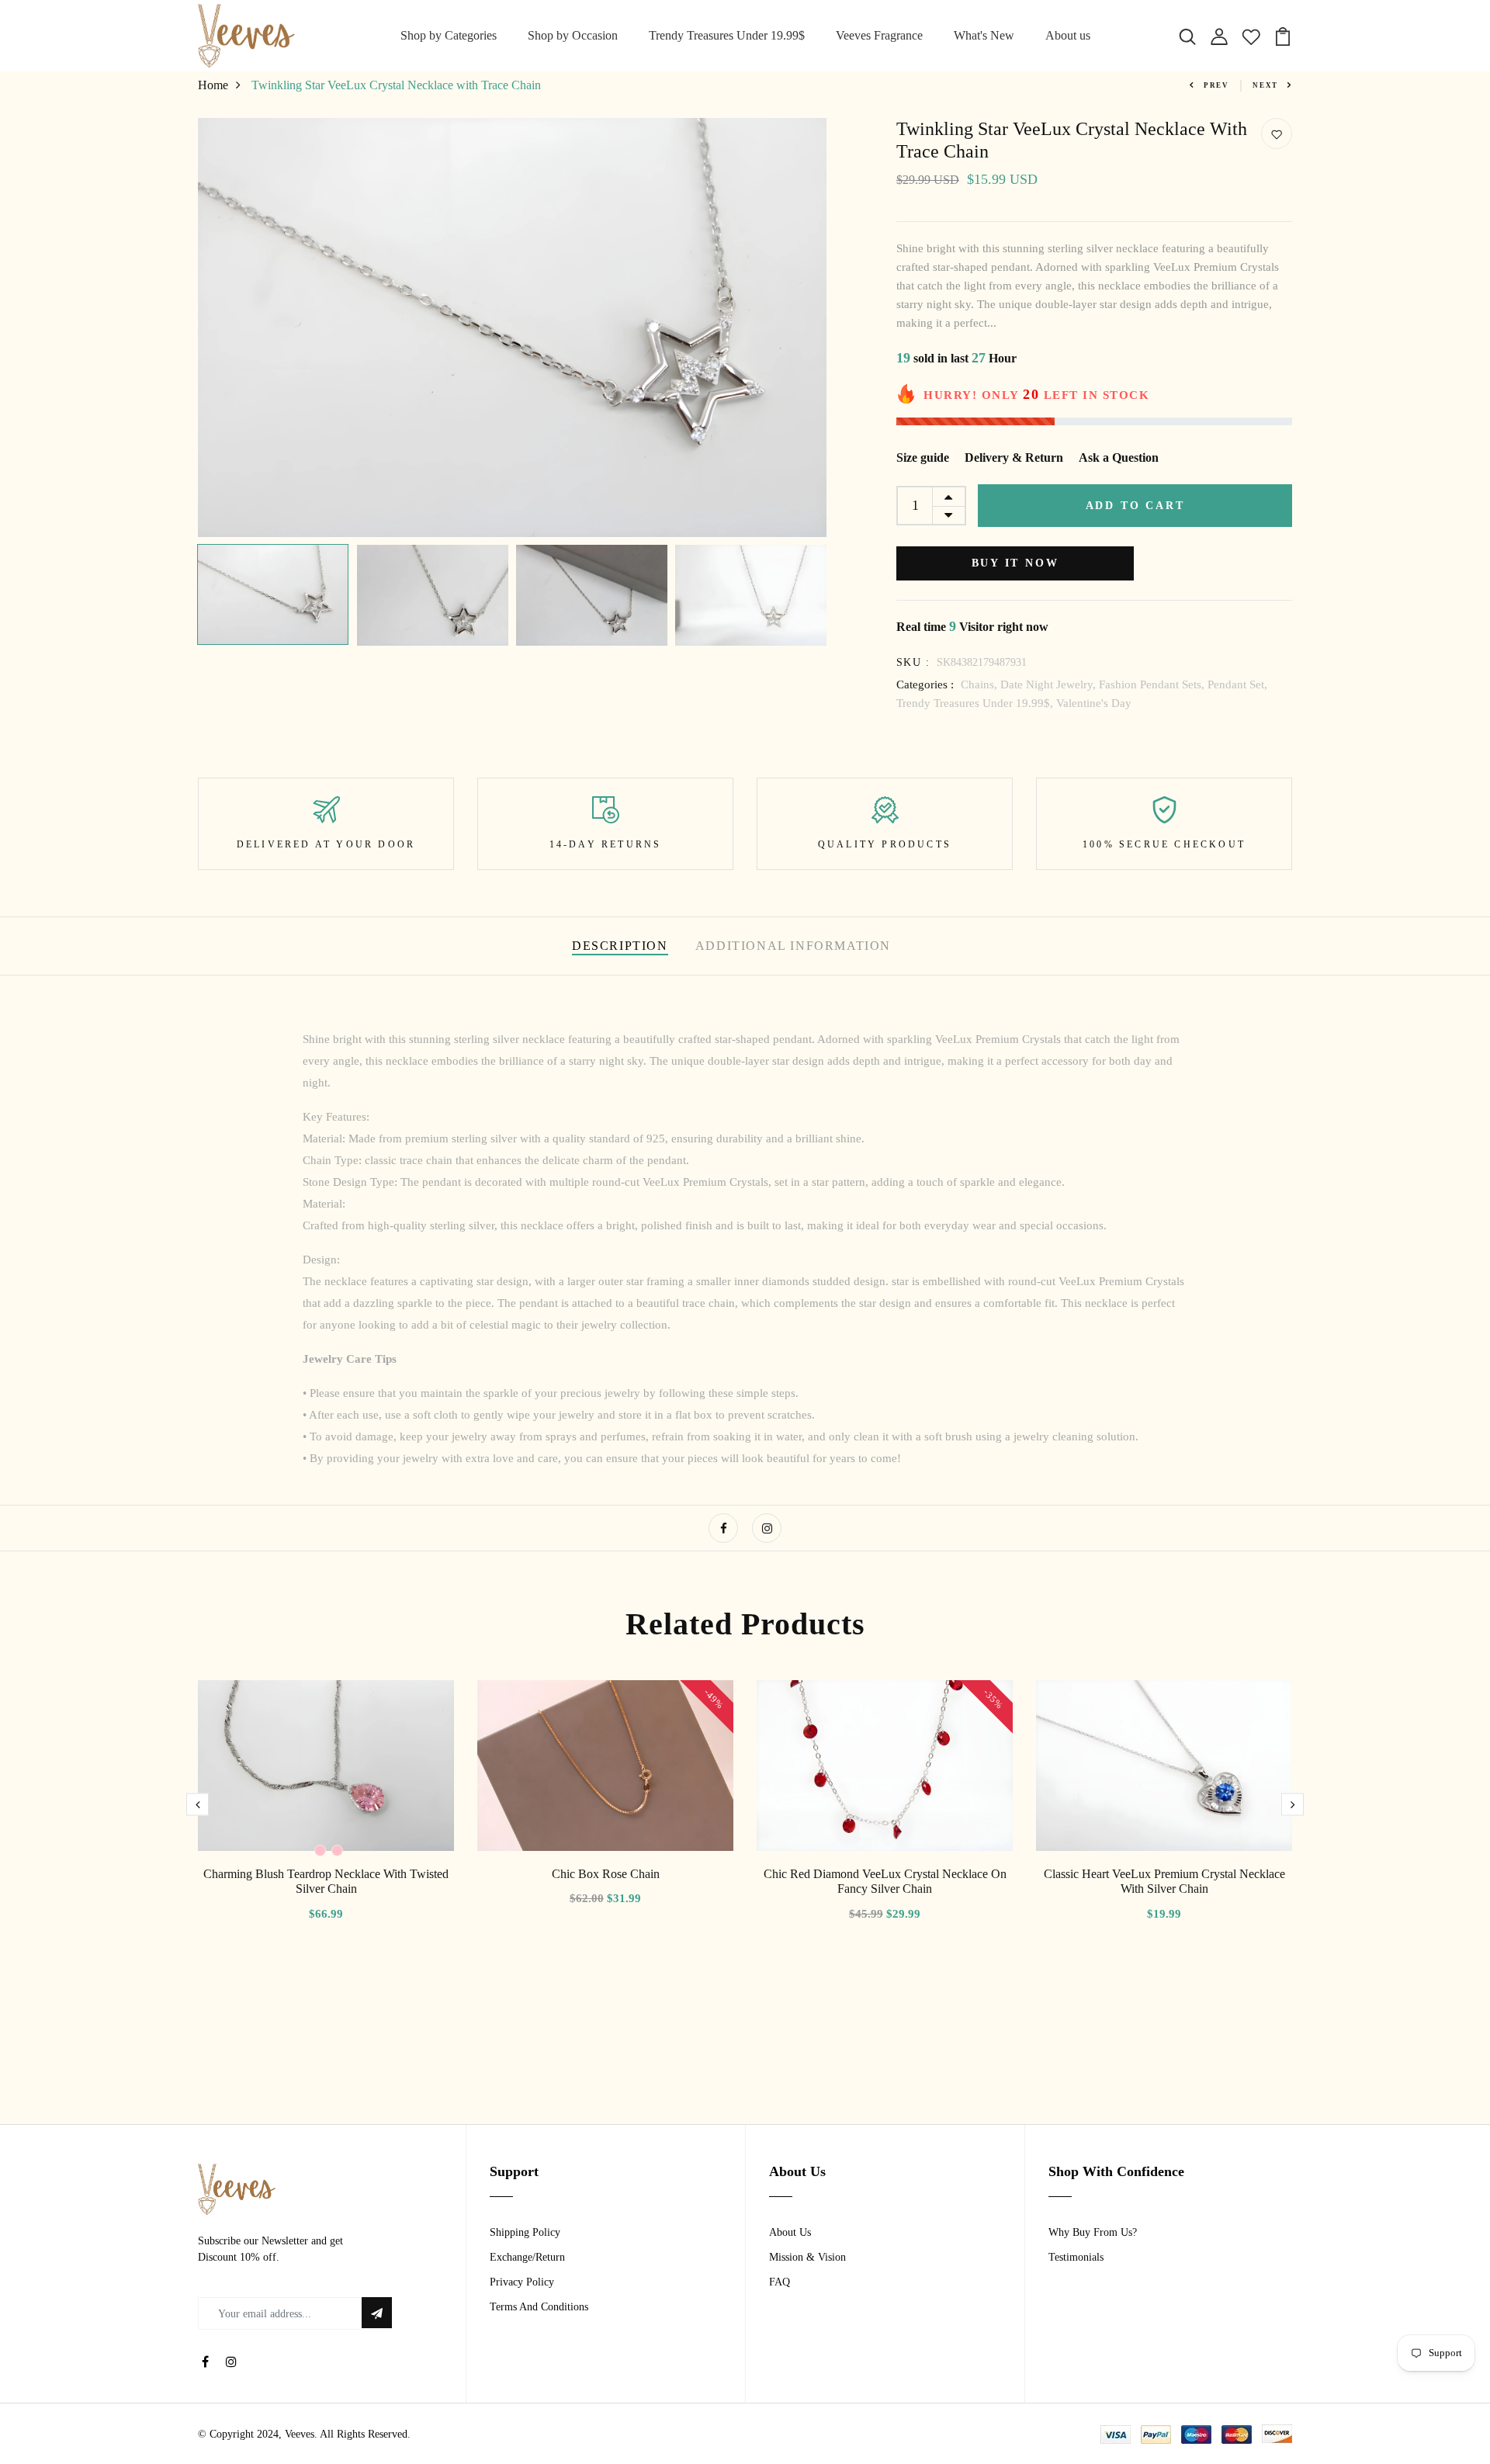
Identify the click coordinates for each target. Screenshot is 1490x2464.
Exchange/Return (527, 2257)
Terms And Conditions (539, 2307)
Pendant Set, (1237, 684)
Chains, (981, 684)
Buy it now (1015, 563)
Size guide (923, 457)
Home (213, 85)
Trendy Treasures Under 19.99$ (727, 35)
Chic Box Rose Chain (606, 1874)
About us (1068, 35)
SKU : (913, 662)
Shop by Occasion (573, 35)
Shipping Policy (525, 2232)
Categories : (925, 684)
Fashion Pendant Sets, (1153, 684)
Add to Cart (1135, 506)
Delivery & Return (1014, 457)
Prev (1216, 85)
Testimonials (1076, 2257)
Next (1265, 85)
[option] (512, 327)
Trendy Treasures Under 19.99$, (976, 703)
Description (620, 946)
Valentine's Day (1094, 703)
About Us (790, 2232)
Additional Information (793, 946)
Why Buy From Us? (1093, 2232)
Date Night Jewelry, (1050, 684)
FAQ (780, 2282)
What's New (984, 35)
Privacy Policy (522, 2282)
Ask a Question (1119, 457)
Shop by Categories (449, 35)
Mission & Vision (807, 2257)
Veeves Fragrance (879, 35)
